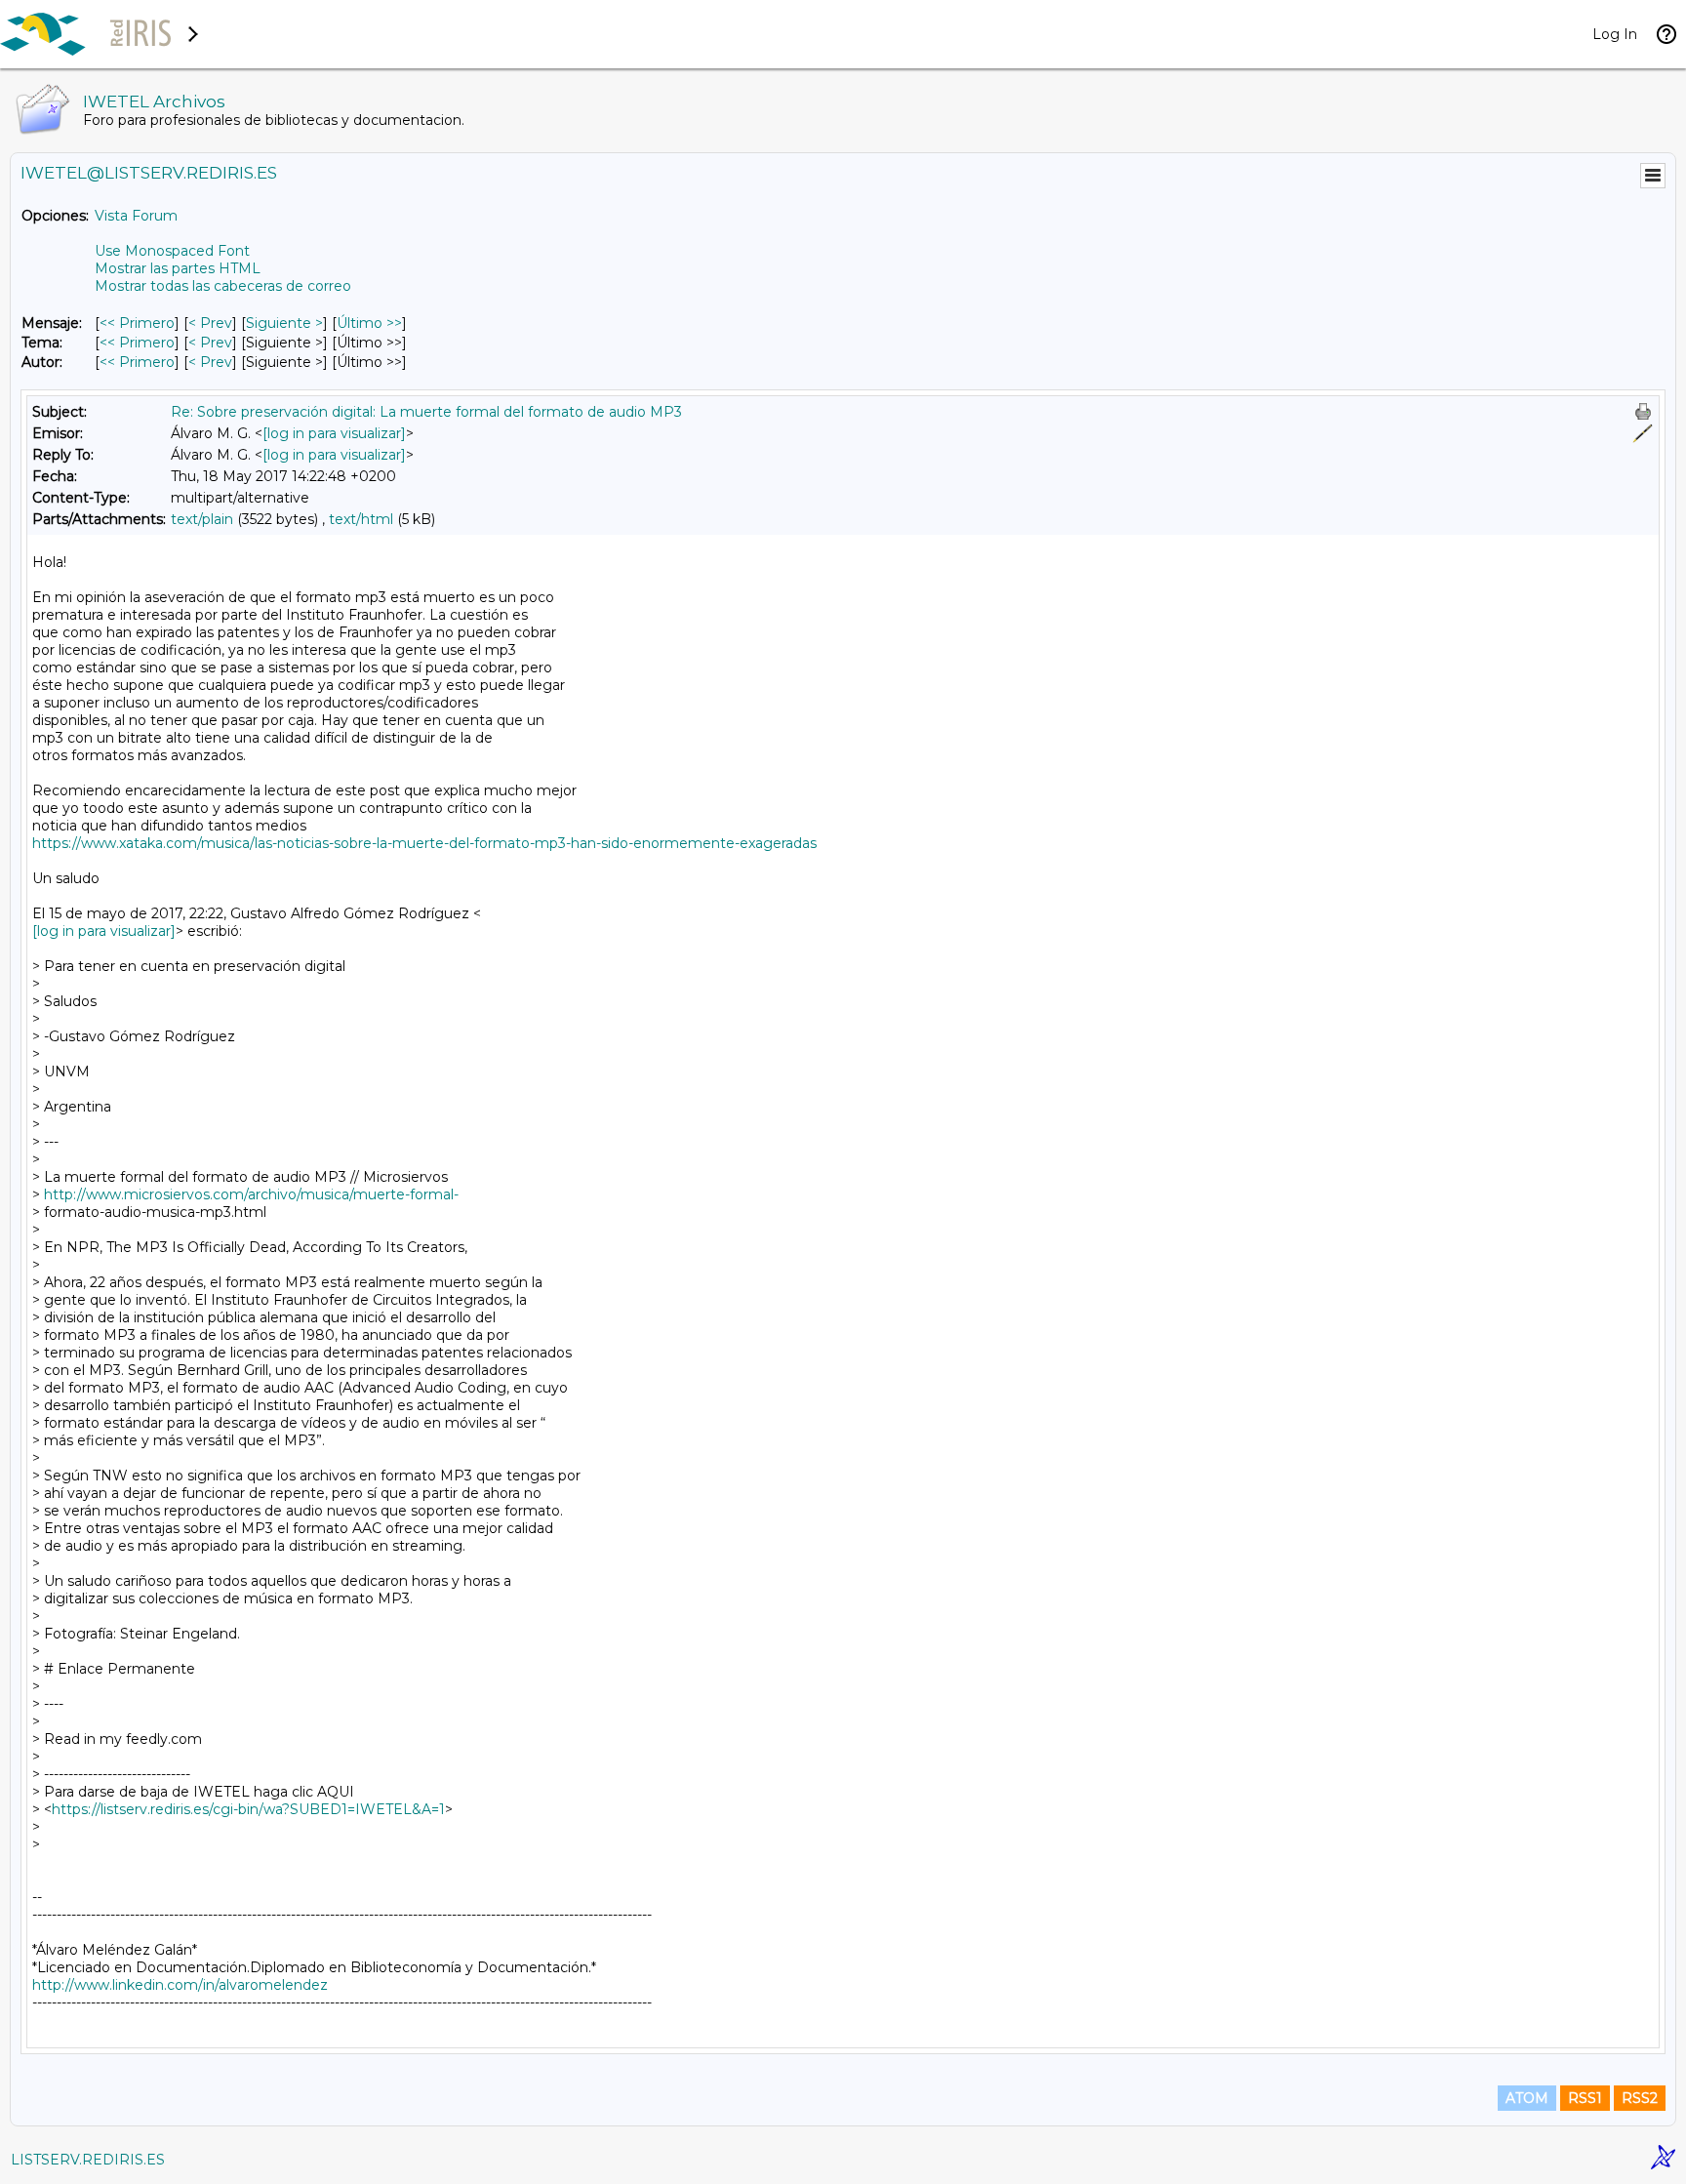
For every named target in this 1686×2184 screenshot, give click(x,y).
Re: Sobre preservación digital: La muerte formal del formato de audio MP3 (426, 412)
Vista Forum (136, 216)
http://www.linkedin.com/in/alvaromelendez (180, 1985)
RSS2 (1640, 2098)
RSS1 (1585, 2098)
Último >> (369, 323)
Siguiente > (284, 323)
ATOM (1527, 2098)
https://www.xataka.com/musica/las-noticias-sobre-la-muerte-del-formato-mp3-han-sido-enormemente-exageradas (424, 843)
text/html (361, 519)
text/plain (202, 519)
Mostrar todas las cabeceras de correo (223, 286)
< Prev (210, 323)
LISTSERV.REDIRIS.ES (88, 2160)
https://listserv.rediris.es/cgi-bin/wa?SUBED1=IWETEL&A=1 (248, 1809)
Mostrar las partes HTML (178, 268)
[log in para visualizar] (334, 433)
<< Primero (137, 323)
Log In (1615, 34)
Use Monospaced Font (172, 251)
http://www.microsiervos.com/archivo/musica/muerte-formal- (251, 1194)
